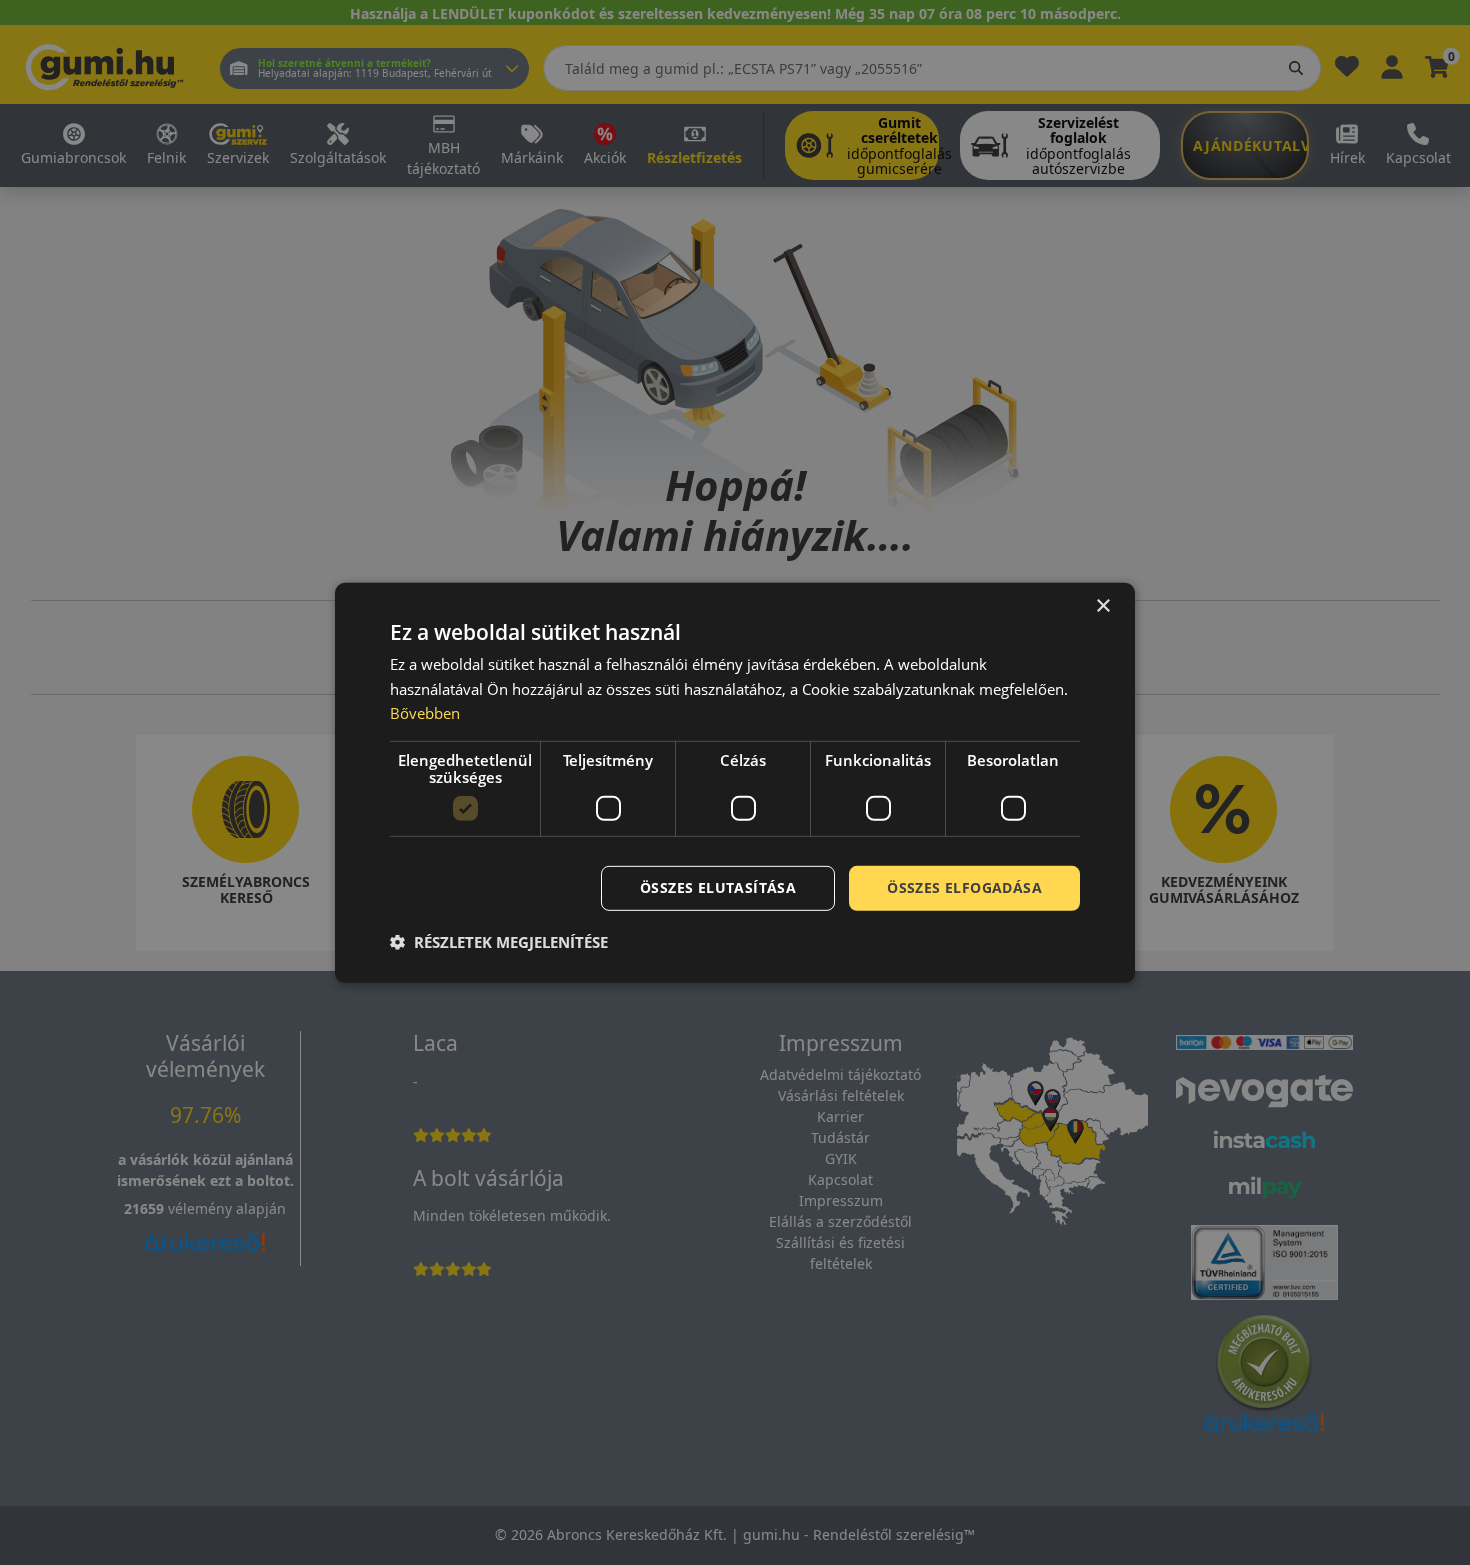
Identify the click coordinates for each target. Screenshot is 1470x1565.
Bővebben (425, 713)
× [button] (1102, 605)
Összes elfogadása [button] (964, 887)
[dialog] (735, 782)
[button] (499, 942)
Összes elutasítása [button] (718, 887)
